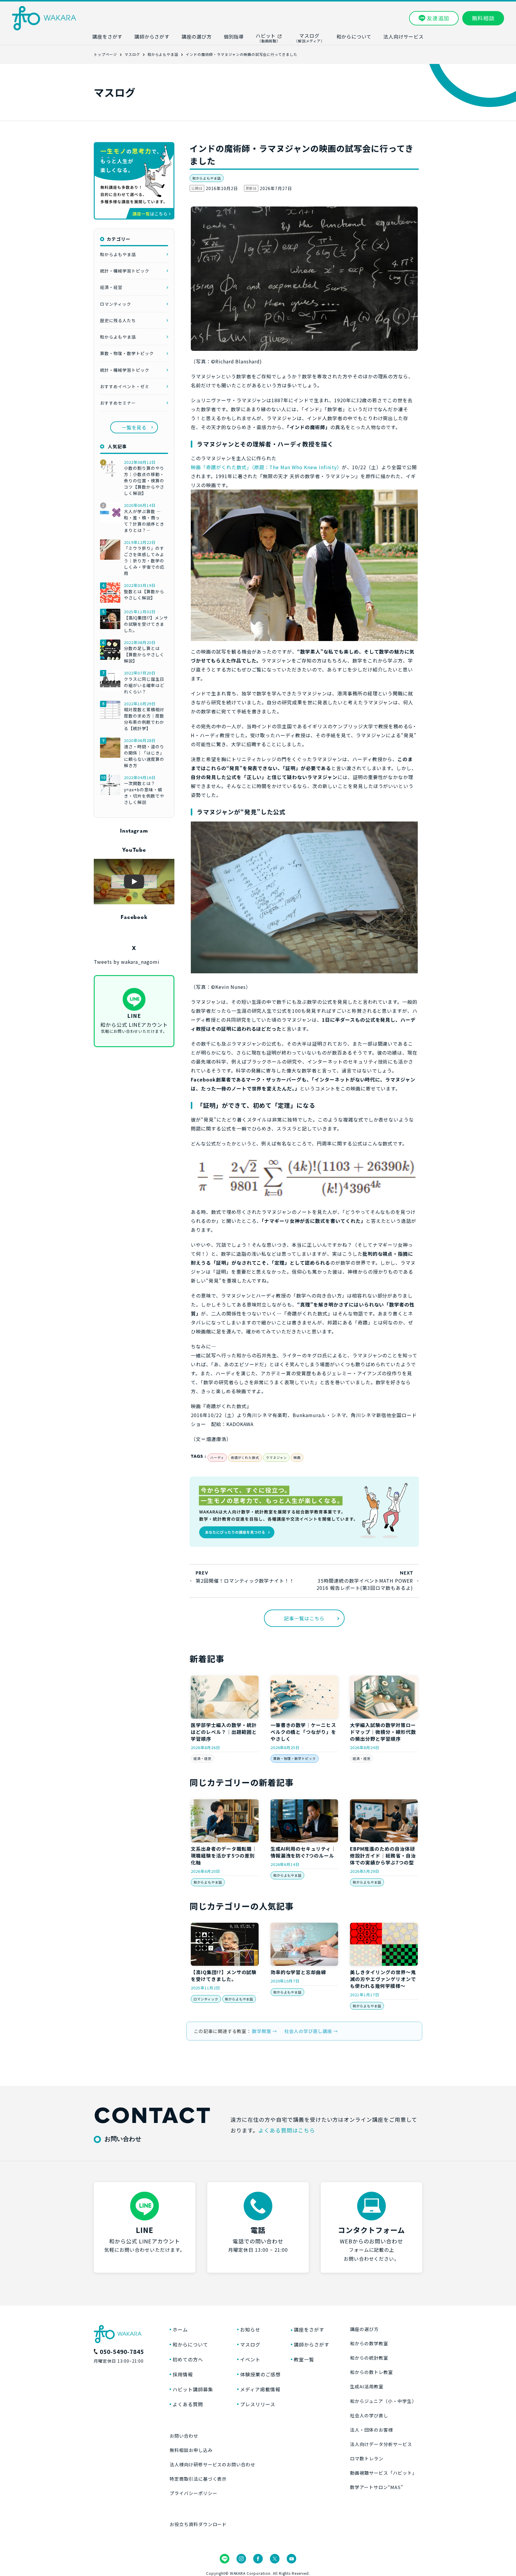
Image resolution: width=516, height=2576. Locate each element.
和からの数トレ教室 (371, 2372)
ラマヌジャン (276, 1457)
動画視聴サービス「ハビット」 (383, 2473)
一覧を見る (134, 427)
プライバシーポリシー (193, 2493)
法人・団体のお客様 (371, 2430)
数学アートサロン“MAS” (376, 2487)
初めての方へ (188, 2359)
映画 (297, 1457)
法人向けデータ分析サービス (381, 2444)
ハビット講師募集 (193, 2389)
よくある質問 (188, 2404)
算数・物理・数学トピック (295, 1758)
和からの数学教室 (369, 2343)
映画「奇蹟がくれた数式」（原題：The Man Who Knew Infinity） (266, 467)
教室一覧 (304, 2359)
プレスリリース (258, 2404)
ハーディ (217, 1457)
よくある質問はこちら (287, 2130)
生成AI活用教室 (367, 2386)
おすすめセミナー (118, 403)
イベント (250, 2359)
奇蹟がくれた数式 (245, 1457)
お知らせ (250, 2329)
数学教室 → (265, 2031)
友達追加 (438, 18)
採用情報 (183, 2374)
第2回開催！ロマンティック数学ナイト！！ (245, 1581)
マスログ (250, 2344)
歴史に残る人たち (118, 320)
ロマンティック (206, 1999)
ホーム (180, 2329)
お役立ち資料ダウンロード (198, 2524)
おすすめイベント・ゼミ (125, 386)
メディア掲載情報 (260, 2389)
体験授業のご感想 (260, 2374)
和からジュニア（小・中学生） (383, 2401)
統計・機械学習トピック (125, 271)
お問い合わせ (184, 2436)
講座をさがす (309, 2329)
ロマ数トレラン (367, 2458)
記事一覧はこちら (304, 1618)
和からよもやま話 (207, 178)
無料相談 (483, 18)
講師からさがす (312, 2344)
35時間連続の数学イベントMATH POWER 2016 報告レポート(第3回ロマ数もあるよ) (365, 1584)
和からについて (190, 2344)
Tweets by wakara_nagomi (127, 962)
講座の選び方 (364, 2329)
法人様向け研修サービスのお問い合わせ (212, 2464)
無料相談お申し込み (191, 2450)
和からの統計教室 (369, 2358)
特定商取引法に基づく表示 (198, 2479)
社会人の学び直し (369, 2415)
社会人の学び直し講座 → (311, 2031)
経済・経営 (202, 1758)
